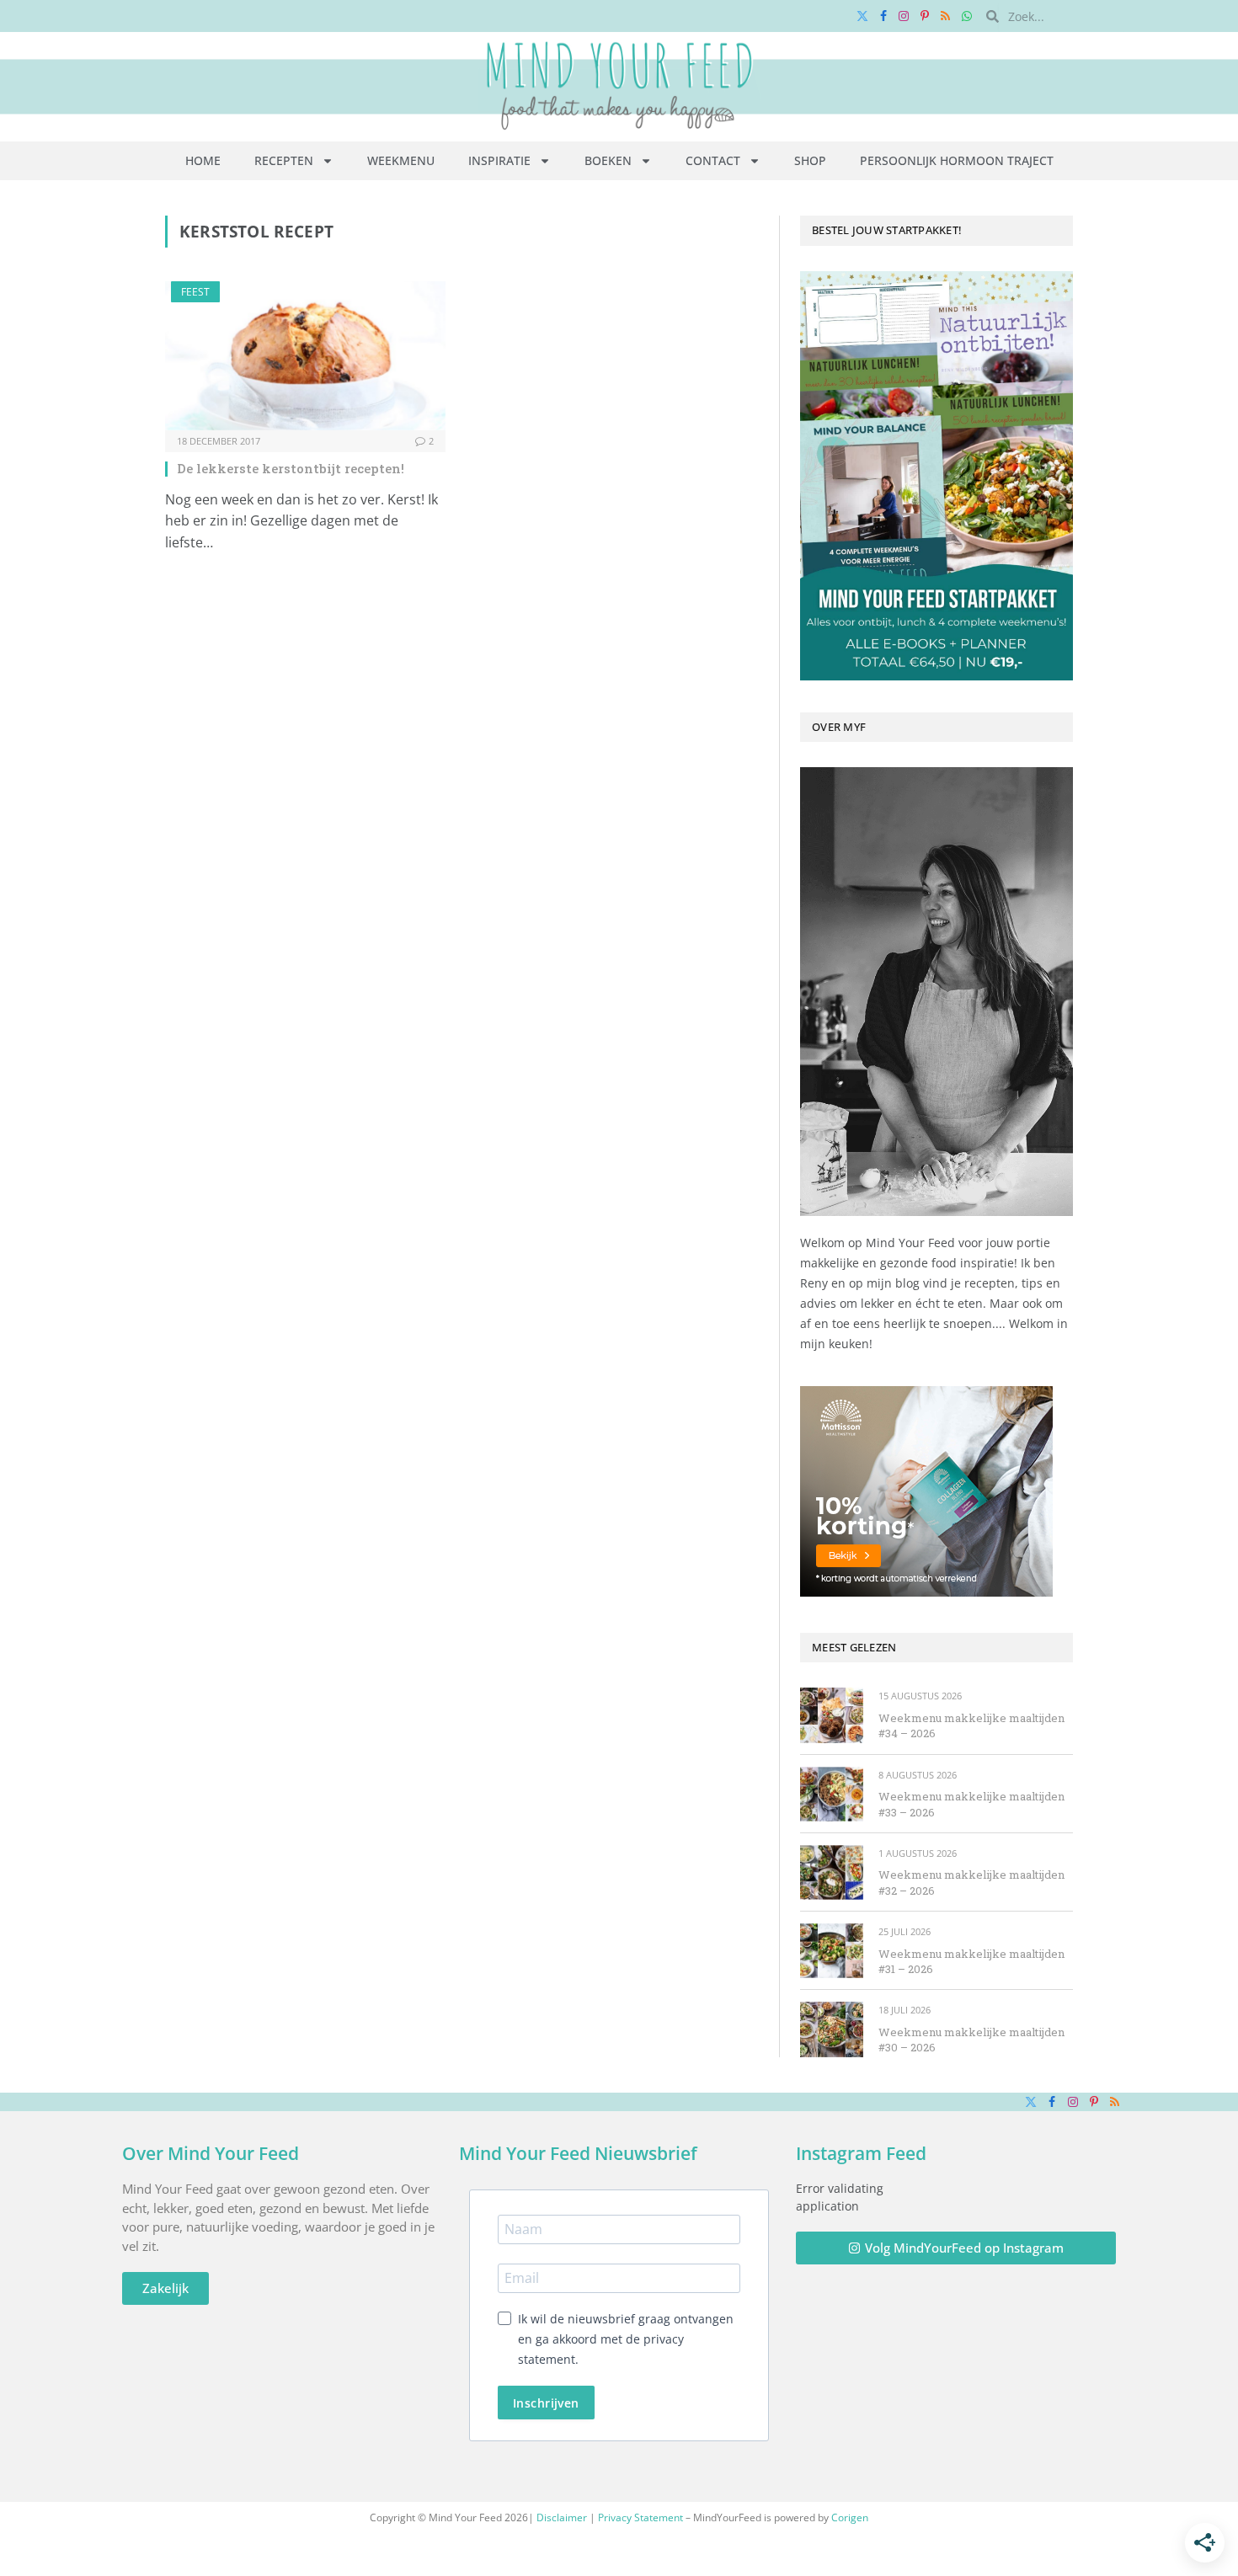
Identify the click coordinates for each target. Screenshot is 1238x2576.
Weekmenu (401, 160)
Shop (810, 160)
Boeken (608, 160)
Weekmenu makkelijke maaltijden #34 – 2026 (971, 1726)
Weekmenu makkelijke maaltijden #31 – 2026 (971, 1962)
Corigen (850, 2517)
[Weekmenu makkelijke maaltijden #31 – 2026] (832, 1951)
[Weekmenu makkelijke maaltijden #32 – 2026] (832, 1872)
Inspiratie (499, 160)
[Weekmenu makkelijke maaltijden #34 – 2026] (832, 1715)
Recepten (284, 160)
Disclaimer (562, 2517)
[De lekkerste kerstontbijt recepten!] (305, 356)
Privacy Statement (640, 2517)
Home (203, 160)
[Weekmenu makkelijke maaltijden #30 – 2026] (832, 2029)
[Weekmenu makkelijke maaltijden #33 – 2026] (832, 1794)
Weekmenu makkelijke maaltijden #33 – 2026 (971, 1804)
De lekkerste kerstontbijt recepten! (291, 468)
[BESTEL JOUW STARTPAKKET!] (937, 476)
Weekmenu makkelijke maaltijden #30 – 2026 (971, 2040)
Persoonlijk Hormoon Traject (957, 160)
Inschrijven (546, 2403)
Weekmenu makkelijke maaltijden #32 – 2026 (971, 1883)
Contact (713, 160)
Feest (195, 292)
